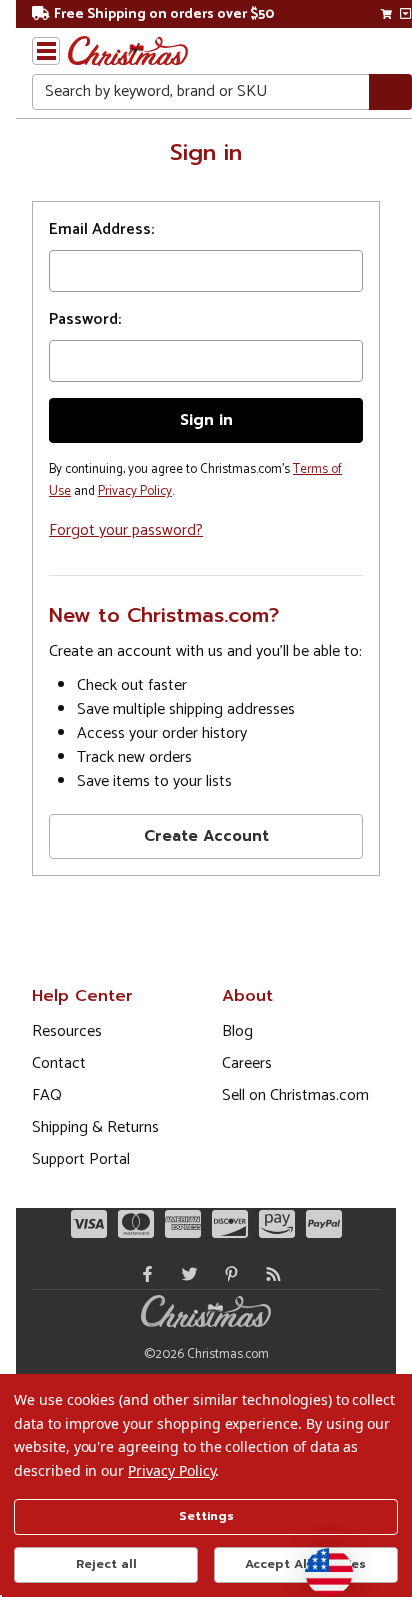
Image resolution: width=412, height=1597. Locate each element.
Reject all (106, 1564)
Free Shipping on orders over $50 (164, 14)
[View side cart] (405, 14)
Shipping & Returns (95, 1127)
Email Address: (101, 230)
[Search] (390, 92)
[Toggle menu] (46, 51)
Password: (85, 320)
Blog (237, 1031)
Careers (247, 1063)
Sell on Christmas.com (295, 1095)
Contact (59, 1063)
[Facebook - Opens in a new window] (143, 1274)
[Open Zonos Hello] (319, 1562)
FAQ (47, 1095)
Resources (67, 1031)
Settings (206, 1516)
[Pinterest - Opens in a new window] (227, 1274)
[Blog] (269, 1274)
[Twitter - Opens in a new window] (185, 1274)
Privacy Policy (135, 491)
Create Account (206, 836)
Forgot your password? (126, 530)
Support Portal (81, 1159)
